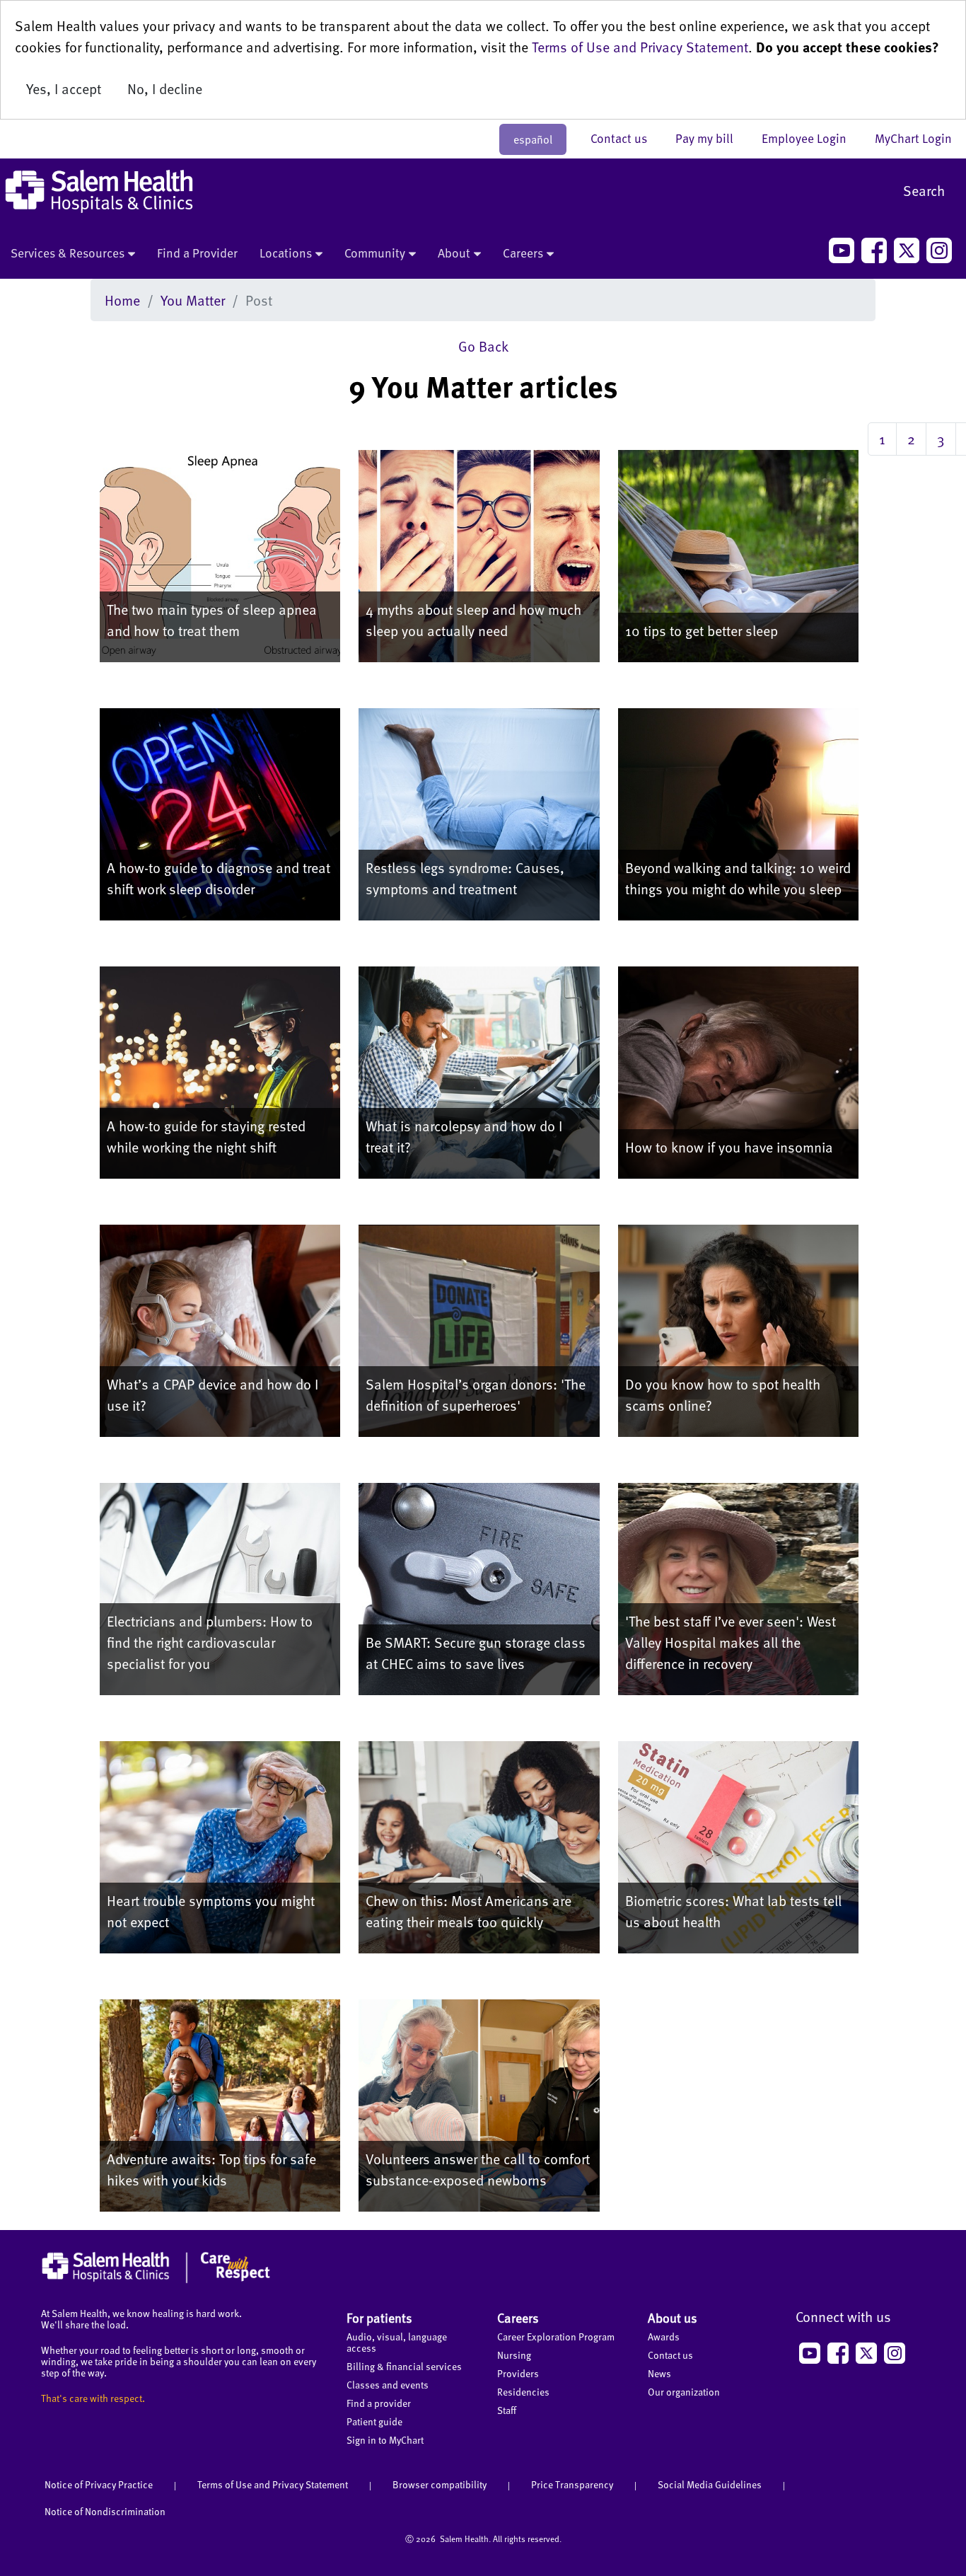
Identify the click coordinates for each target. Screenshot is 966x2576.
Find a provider (379, 2403)
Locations (286, 253)
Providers (518, 2373)
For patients (379, 2317)
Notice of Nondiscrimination (105, 2511)
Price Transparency (572, 2484)
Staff (507, 2410)
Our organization (684, 2392)
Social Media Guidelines (710, 2484)
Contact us (626, 138)
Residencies (523, 2392)
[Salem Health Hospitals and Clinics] (99, 191)
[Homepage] (156, 2280)
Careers (523, 253)
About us (673, 2317)
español (533, 139)
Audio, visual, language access (397, 2342)
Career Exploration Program (556, 2337)
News (659, 2373)
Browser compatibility (440, 2484)
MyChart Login (913, 138)
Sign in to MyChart (385, 2440)
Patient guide (374, 2421)
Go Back (483, 346)
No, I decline (165, 88)
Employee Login (811, 138)
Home (122, 300)
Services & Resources (68, 253)
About (454, 253)
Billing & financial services (404, 2366)
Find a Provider (197, 253)
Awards (664, 2337)
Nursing (514, 2355)
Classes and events (388, 2385)
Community (375, 253)
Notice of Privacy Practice (99, 2484)
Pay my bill (711, 138)
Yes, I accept (64, 88)
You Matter (193, 300)
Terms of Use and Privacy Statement (640, 47)
